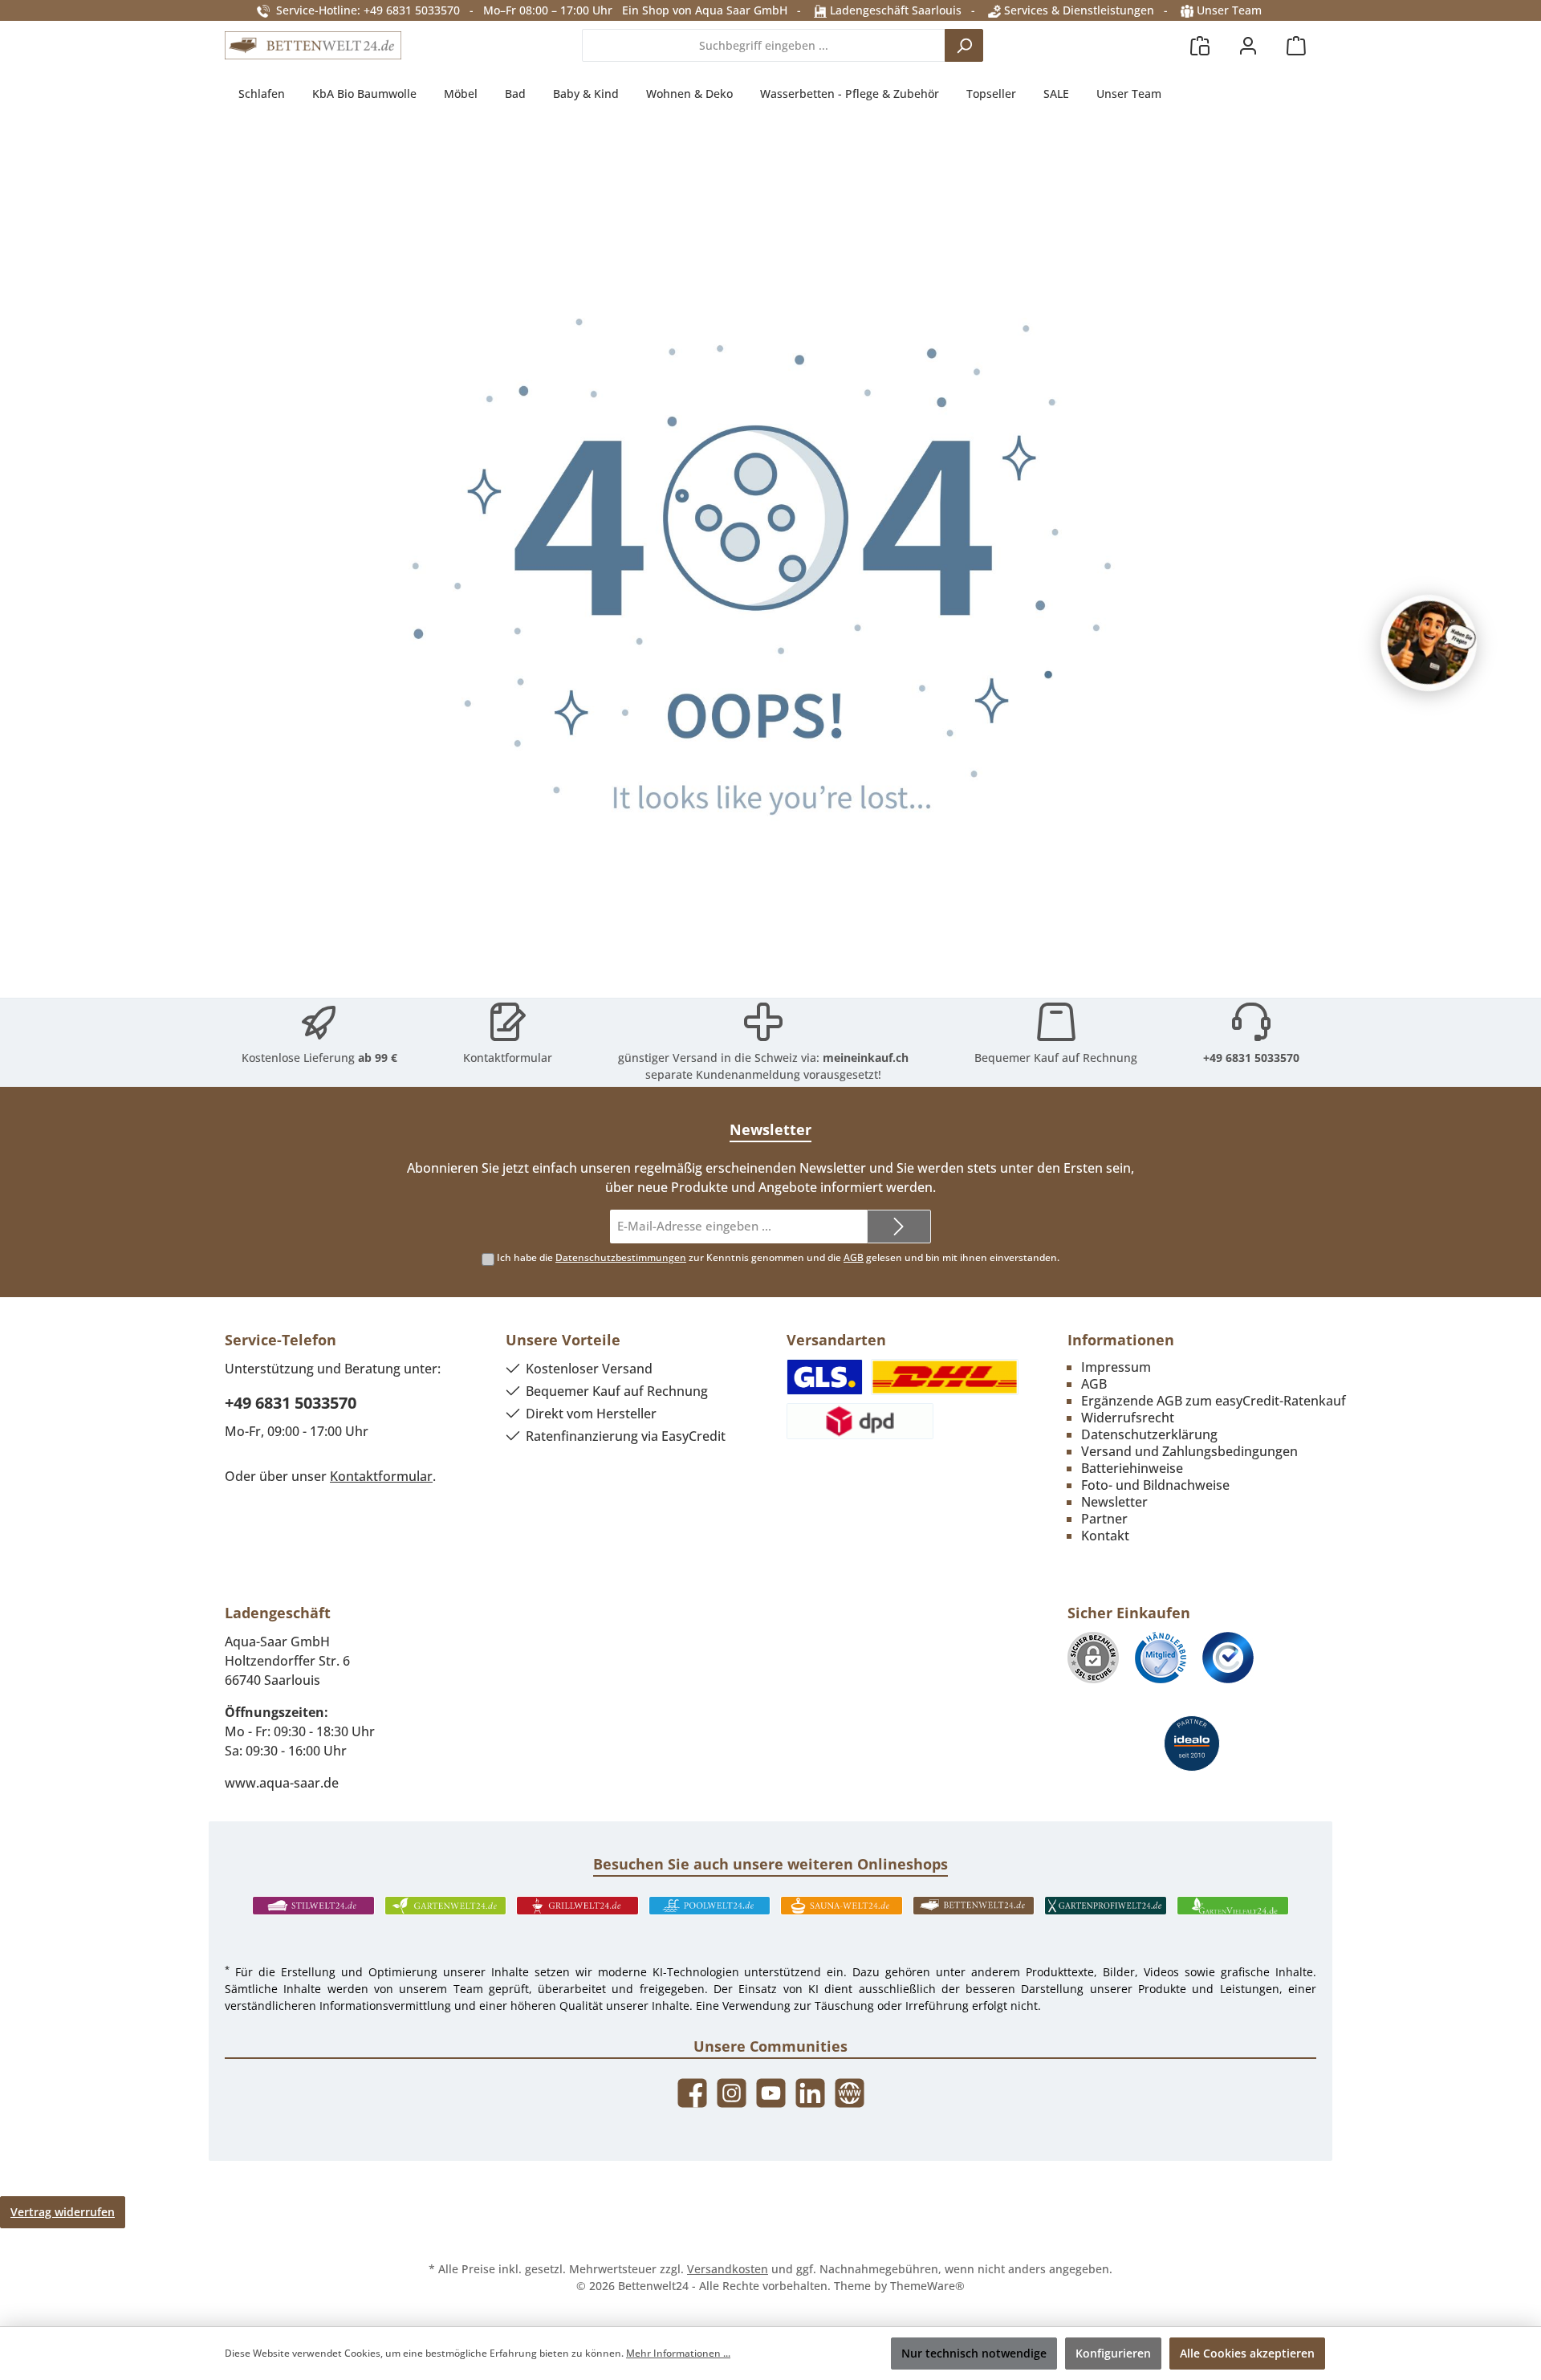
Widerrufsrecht (1128, 1418)
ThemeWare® (927, 2286)
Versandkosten (728, 2269)
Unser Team (1229, 10)
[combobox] (764, 45)
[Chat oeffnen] (1429, 643)
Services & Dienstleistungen (1077, 10)
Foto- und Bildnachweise (1155, 1485)
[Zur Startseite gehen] (313, 46)
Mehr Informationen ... (678, 2353)
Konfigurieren (1113, 2353)
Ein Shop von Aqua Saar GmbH (705, 10)
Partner (1104, 1519)
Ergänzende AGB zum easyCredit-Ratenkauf (1214, 1401)
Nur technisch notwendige (974, 2353)
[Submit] (899, 1227)
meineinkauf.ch (866, 1058)
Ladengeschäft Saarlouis (894, 10)
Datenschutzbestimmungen (621, 1257)
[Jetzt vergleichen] (1200, 45)
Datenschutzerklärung (1149, 1434)
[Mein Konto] (1248, 45)
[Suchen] (964, 45)
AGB (854, 1257)
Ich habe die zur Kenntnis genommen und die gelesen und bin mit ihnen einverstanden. (778, 1257)
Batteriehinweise (1132, 1468)
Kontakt (1105, 1536)
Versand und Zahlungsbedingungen (1189, 1451)
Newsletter (1114, 1502)
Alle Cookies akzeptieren (1247, 2353)
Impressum (1116, 1367)
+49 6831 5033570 (1251, 1058)
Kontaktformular (508, 1058)
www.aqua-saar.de (282, 1783)
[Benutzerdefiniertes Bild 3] (1228, 1658)
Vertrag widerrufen (63, 2212)
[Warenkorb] (1296, 45)
